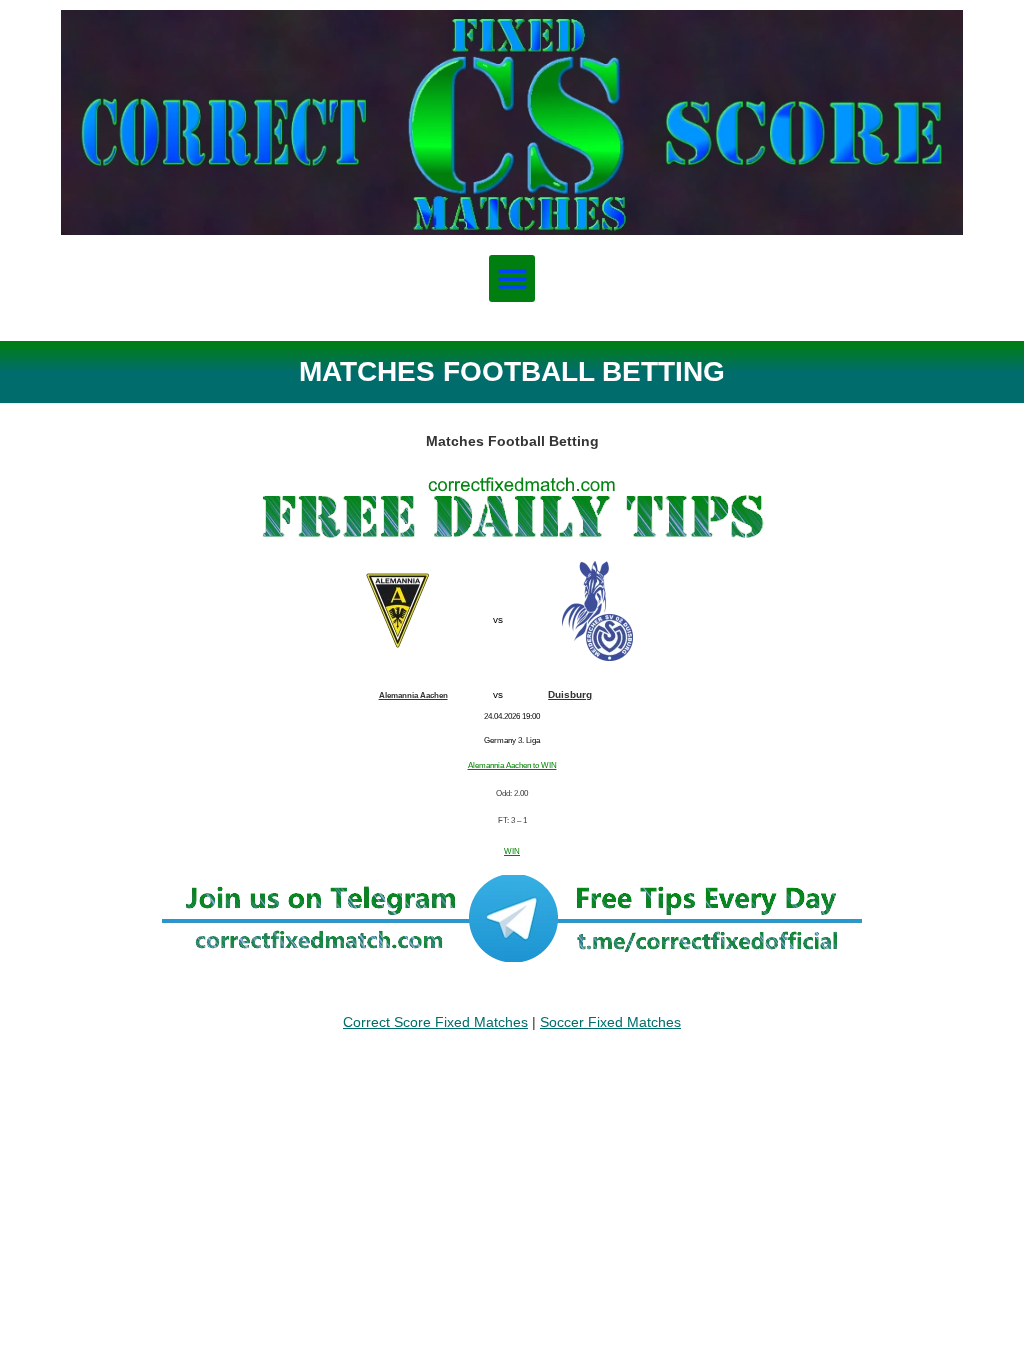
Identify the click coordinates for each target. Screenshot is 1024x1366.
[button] (512, 278)
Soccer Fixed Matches (610, 1022)
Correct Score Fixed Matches (435, 1022)
